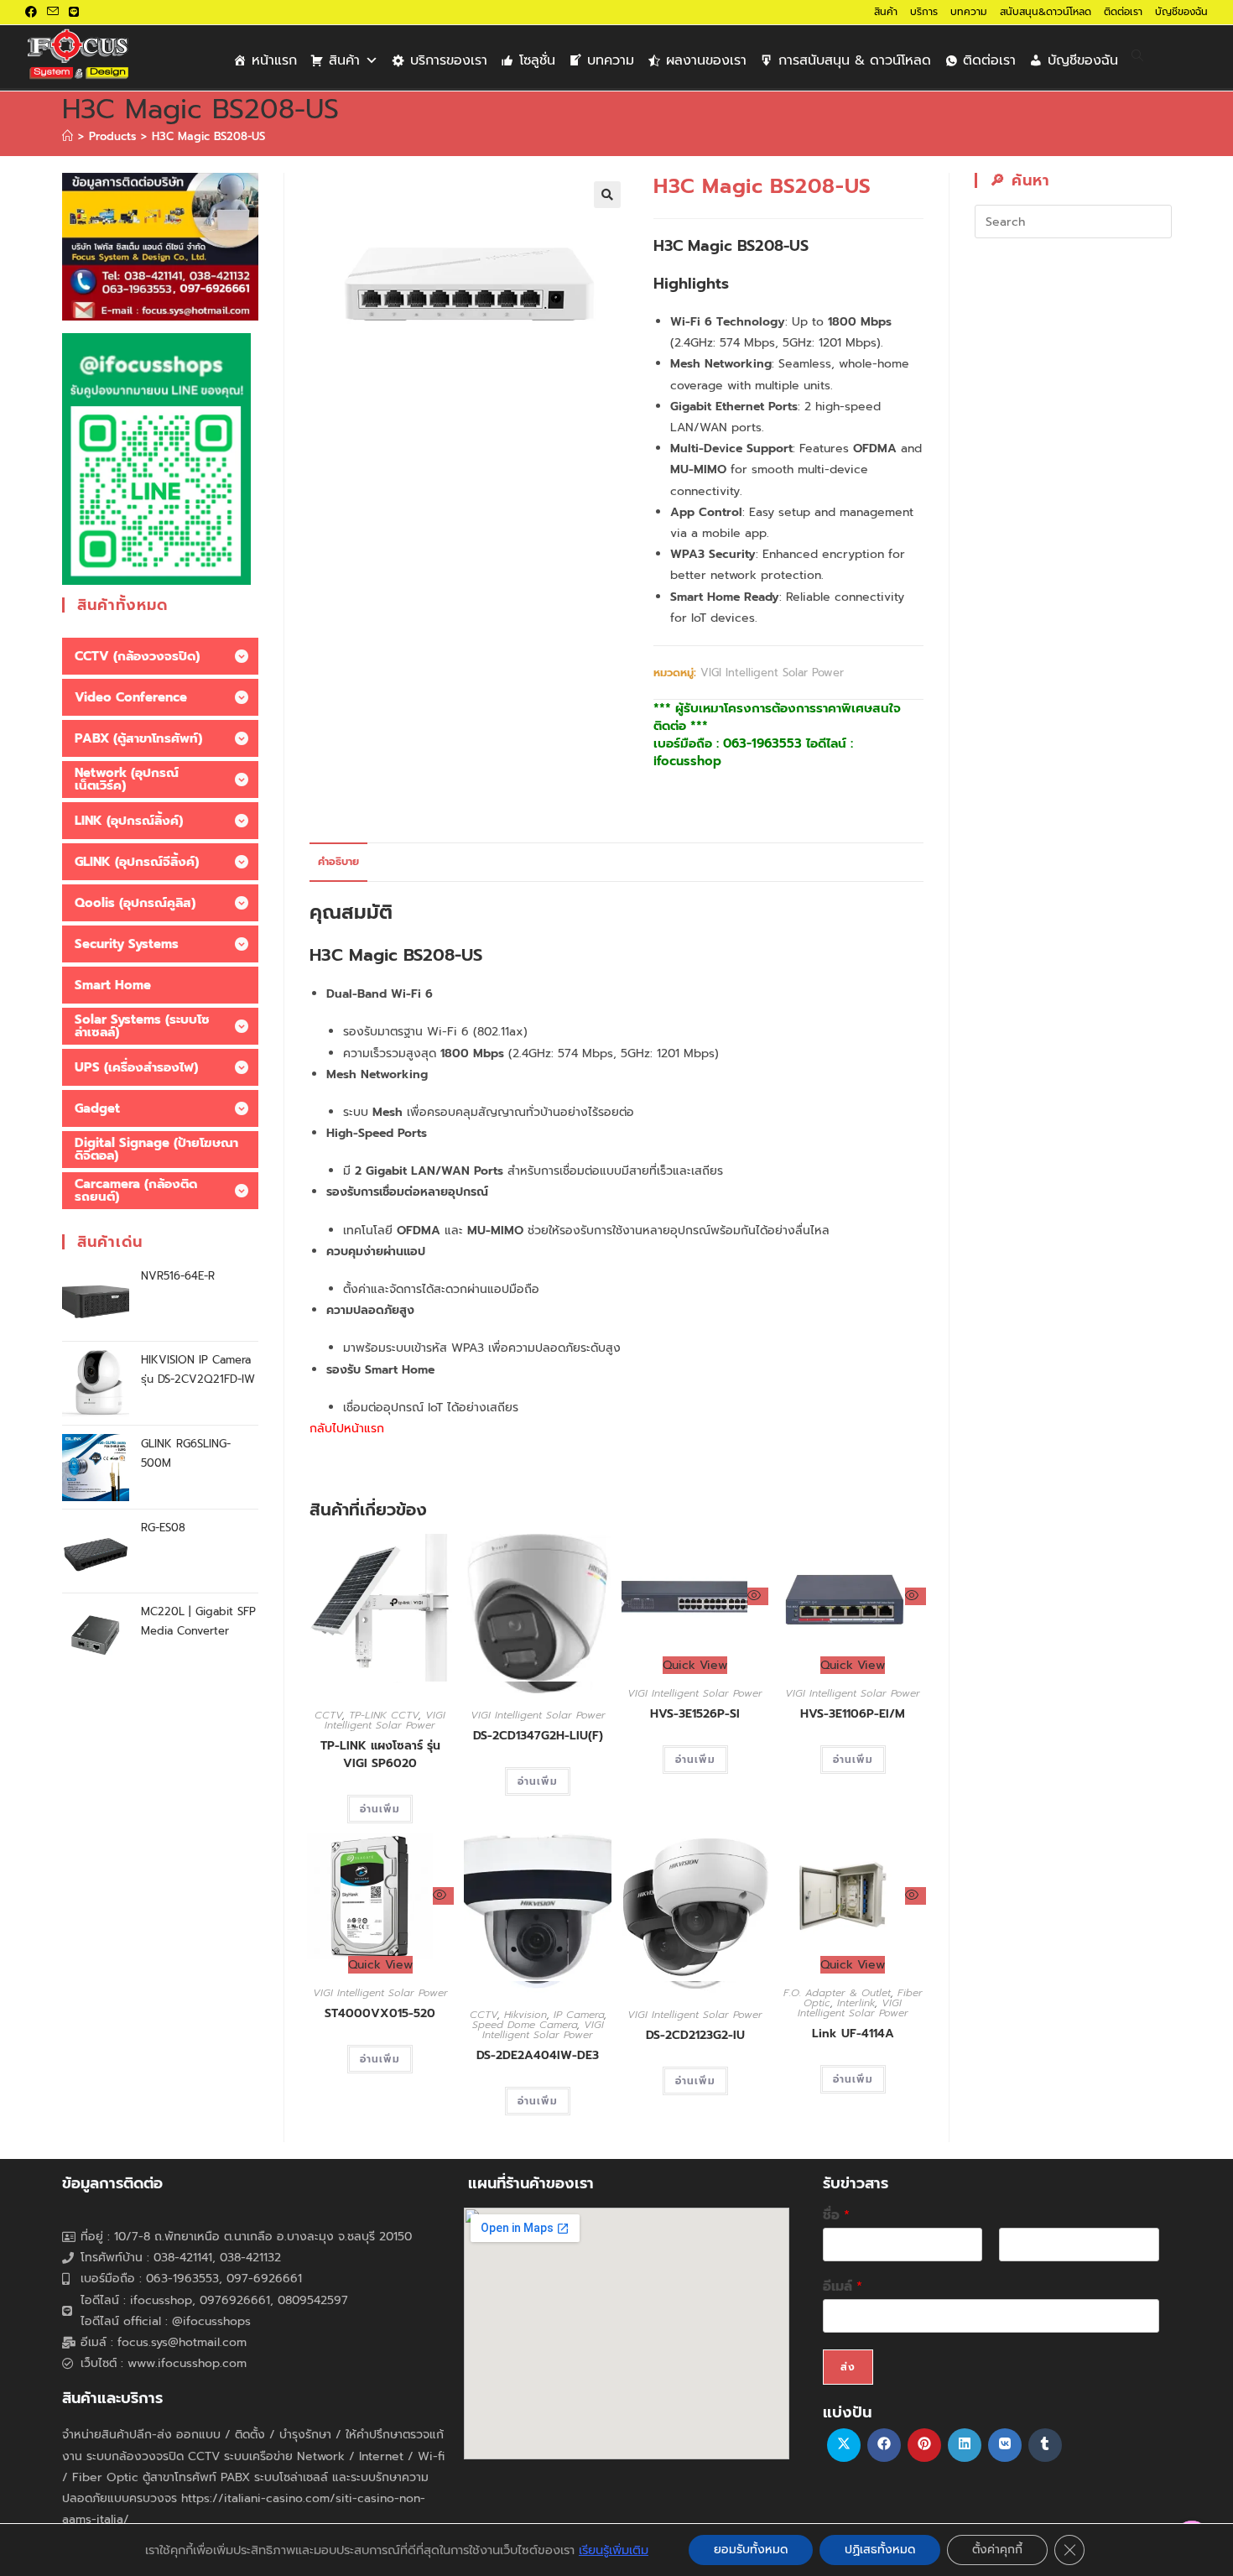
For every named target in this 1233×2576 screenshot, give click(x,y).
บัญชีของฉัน (1181, 12)
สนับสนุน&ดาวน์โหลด (1046, 12)
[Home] (68, 136)
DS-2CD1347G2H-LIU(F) (538, 1736)
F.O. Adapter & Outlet (837, 1993)
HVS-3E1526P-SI (695, 1714)
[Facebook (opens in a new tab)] (34, 13)
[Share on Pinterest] (924, 2445)
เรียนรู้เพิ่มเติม (614, 2550)
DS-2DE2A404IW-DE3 (538, 2055)
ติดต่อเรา (1123, 12)
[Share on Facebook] (884, 2445)
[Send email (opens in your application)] (53, 13)
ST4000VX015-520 (380, 2013)
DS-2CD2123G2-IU (695, 2035)
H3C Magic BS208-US (208, 136)
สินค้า (886, 12)
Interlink (856, 2003)
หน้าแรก (274, 60)
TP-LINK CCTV (384, 1715)
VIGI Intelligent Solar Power (772, 673)
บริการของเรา (449, 60)
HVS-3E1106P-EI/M (853, 1714)
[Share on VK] (1005, 2445)
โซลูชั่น (537, 60)
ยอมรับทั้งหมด (751, 2550)
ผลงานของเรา (706, 60)
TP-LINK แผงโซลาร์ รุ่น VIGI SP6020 (380, 1755)
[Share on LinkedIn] (965, 2445)
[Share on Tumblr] (1045, 2445)
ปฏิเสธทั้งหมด (880, 2550)
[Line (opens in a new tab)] (74, 13)
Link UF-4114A (853, 2034)
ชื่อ (836, 2216)
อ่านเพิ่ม (380, 1809)
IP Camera (579, 2015)
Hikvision (525, 2015)
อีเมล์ (843, 2287)
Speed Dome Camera (525, 2025)
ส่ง (848, 2367)
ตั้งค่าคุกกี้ (997, 2550)
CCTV (328, 1715)
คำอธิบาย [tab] (338, 861)
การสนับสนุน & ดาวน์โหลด (855, 60)
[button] (607, 195)
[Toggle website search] (1137, 57)
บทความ (969, 12)
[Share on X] (844, 2445)
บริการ (924, 12)
